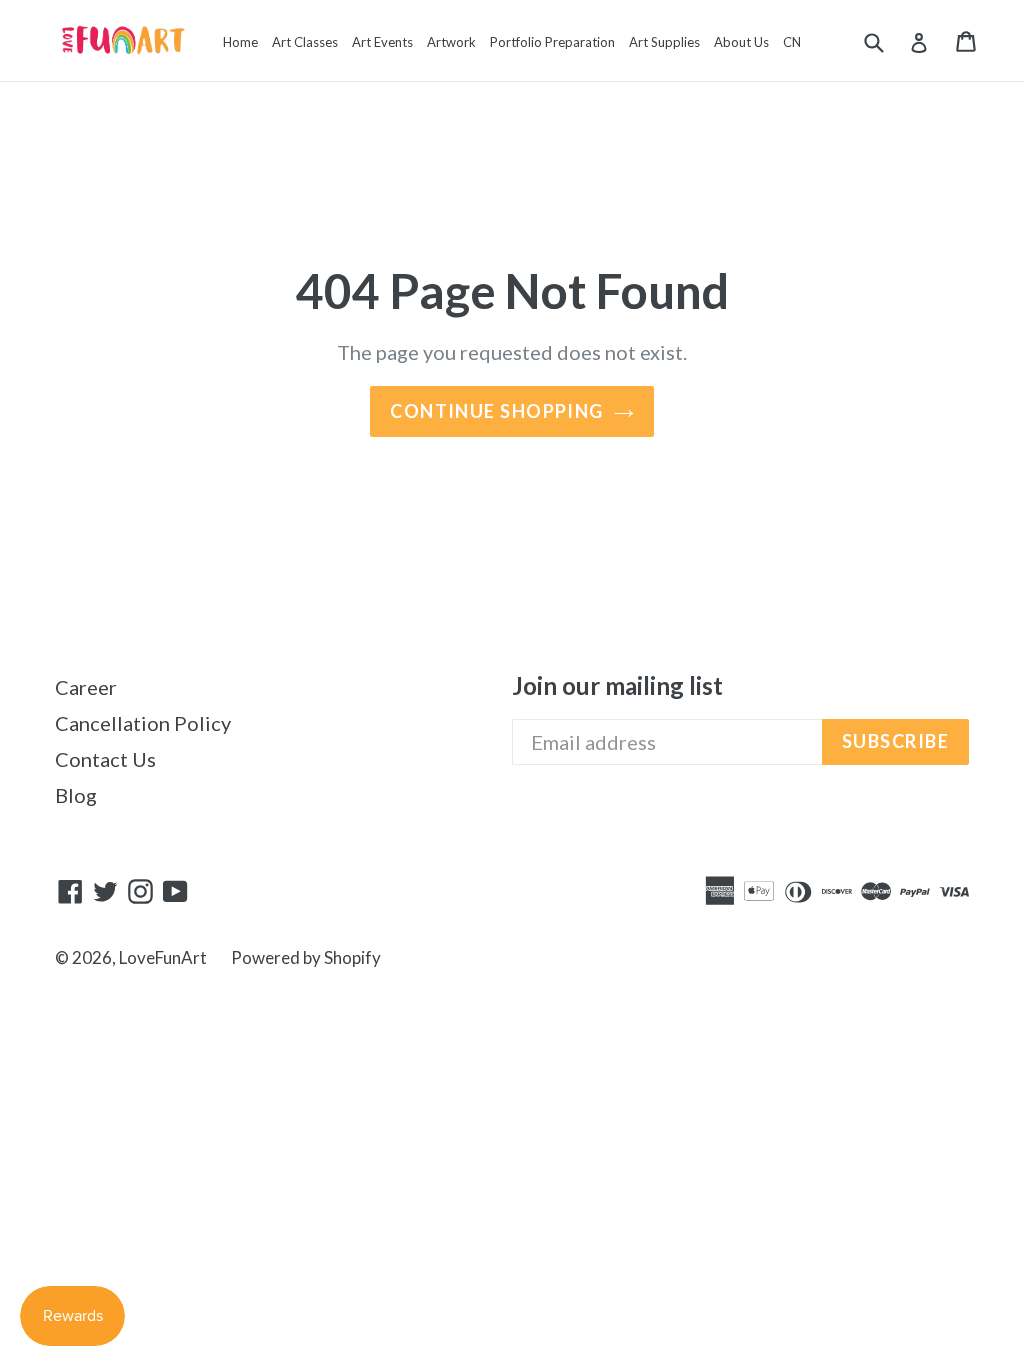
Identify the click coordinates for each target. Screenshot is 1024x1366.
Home (240, 42)
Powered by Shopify (306, 957)
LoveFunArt (163, 957)
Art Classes (305, 42)
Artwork (451, 42)
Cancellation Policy (143, 723)
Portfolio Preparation (552, 42)
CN (792, 42)
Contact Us (105, 759)
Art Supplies (664, 42)
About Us (741, 42)
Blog (76, 795)
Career (86, 687)
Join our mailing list (617, 686)
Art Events (382, 42)
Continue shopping (496, 411)
